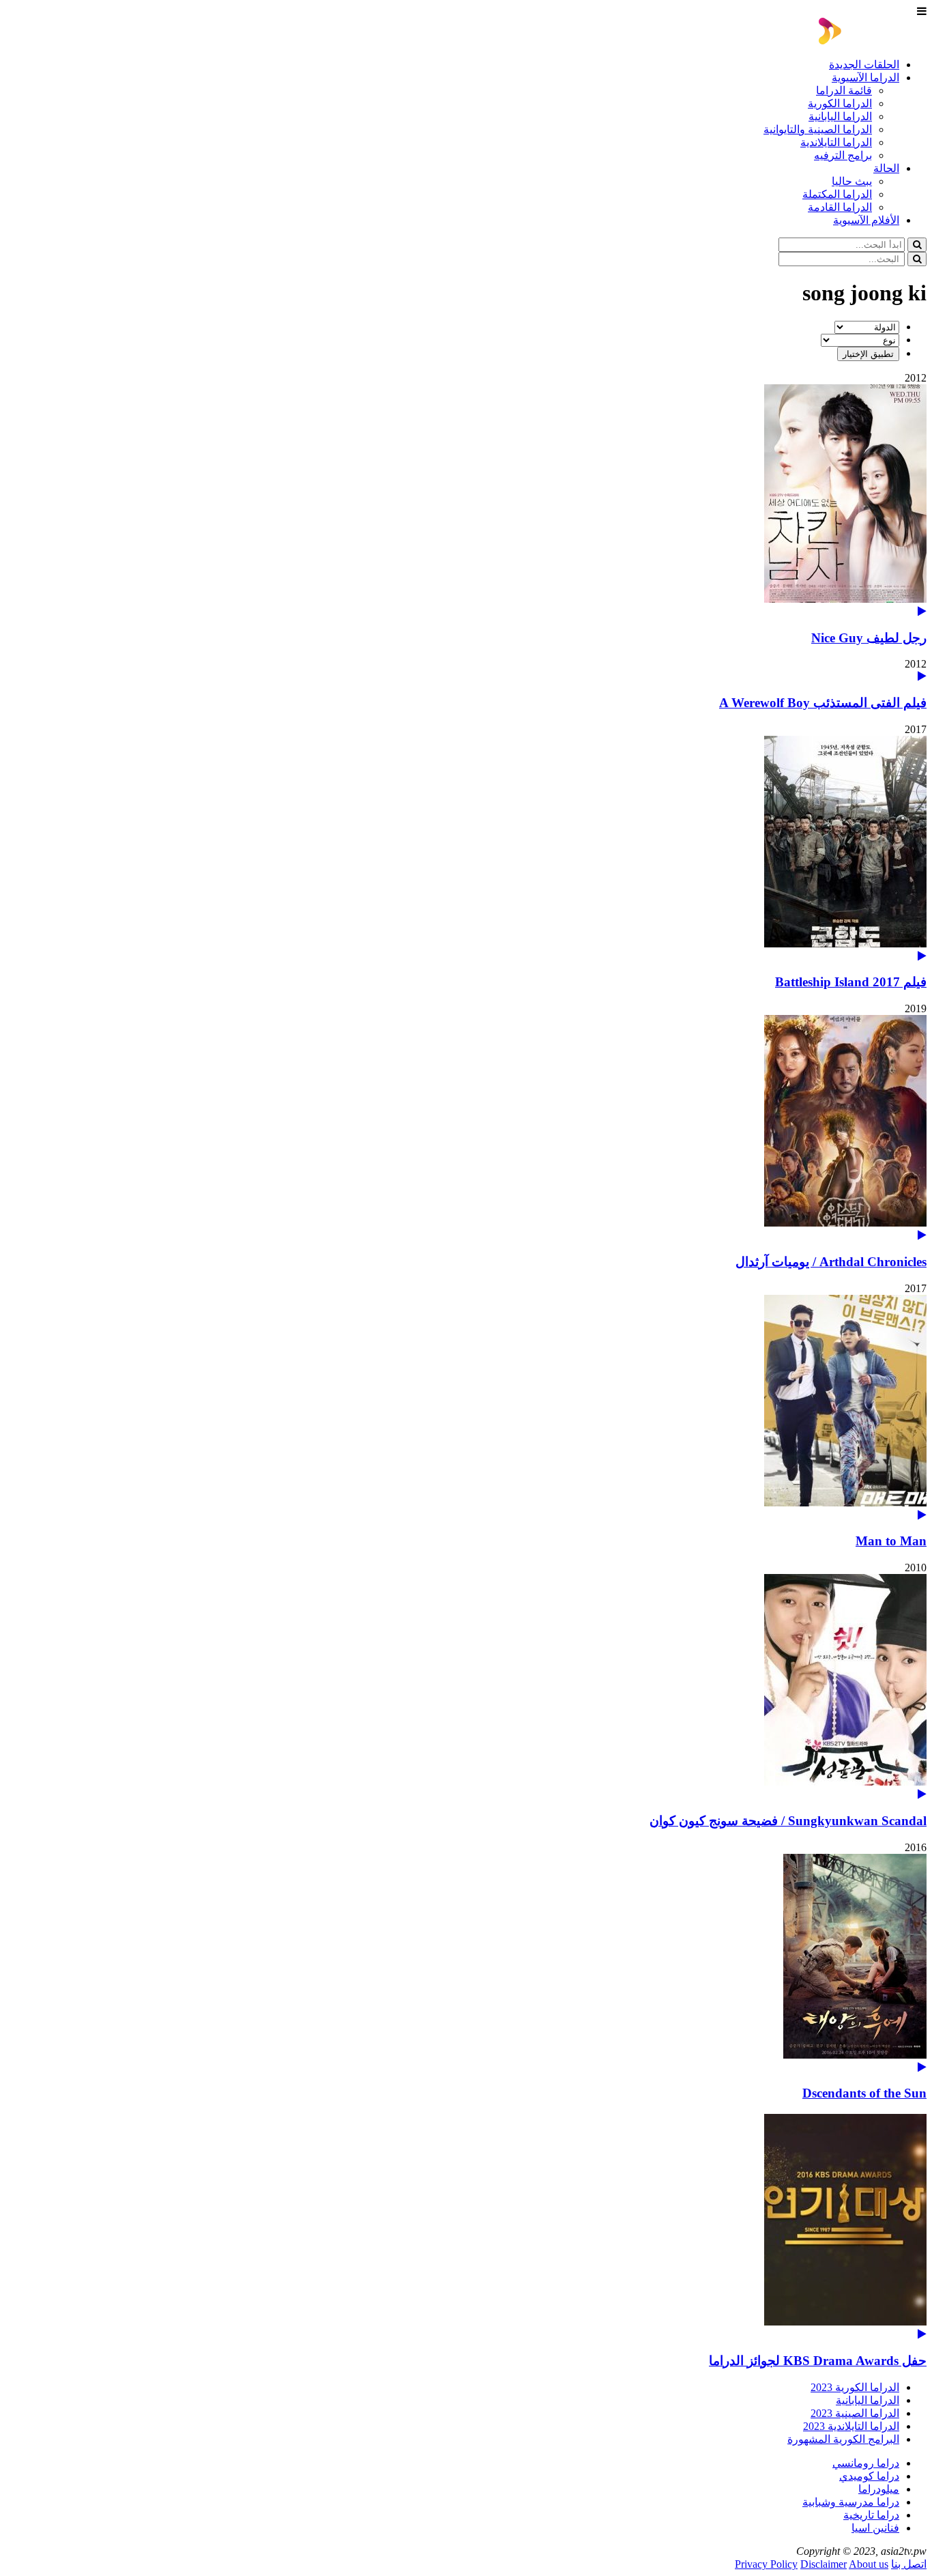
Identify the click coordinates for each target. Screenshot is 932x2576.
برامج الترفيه (843, 155)
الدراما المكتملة (837, 194)
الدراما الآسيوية (865, 77)
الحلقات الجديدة (864, 65)
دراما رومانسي (866, 2463)
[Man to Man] (466, 1408)
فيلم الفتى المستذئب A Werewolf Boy (823, 703)
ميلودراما (879, 2489)
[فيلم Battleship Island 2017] (466, 849)
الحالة (886, 168)
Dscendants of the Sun (864, 2093)
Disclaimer (824, 2564)
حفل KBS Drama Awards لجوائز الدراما (818, 2361)
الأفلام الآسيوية (866, 220)
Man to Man (891, 1541)
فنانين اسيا (875, 2528)
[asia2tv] (873, 41)
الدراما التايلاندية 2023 (851, 2426)
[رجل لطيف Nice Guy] (466, 501)
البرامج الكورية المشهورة (843, 2439)
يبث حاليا (852, 181)
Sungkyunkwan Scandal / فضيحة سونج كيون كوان (788, 1821)
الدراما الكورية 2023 (855, 2387)
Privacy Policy (766, 2564)
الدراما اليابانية (840, 116)
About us (869, 2564)
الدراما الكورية (840, 103)
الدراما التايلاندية (836, 142)
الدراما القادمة (840, 207)
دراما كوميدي (869, 2476)
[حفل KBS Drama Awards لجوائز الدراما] (466, 2227)
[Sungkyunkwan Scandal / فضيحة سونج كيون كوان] (466, 1687)
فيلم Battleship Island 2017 (851, 982)
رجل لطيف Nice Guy (869, 638)
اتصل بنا (909, 2564)
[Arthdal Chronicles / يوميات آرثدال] (466, 1128)
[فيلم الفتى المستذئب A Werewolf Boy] (922, 676)
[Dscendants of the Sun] (466, 1963)
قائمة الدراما (844, 90)
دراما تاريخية (871, 2515)
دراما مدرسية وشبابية (851, 2502)
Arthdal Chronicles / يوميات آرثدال (831, 1262)
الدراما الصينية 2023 (855, 2413)
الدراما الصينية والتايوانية (818, 129)
